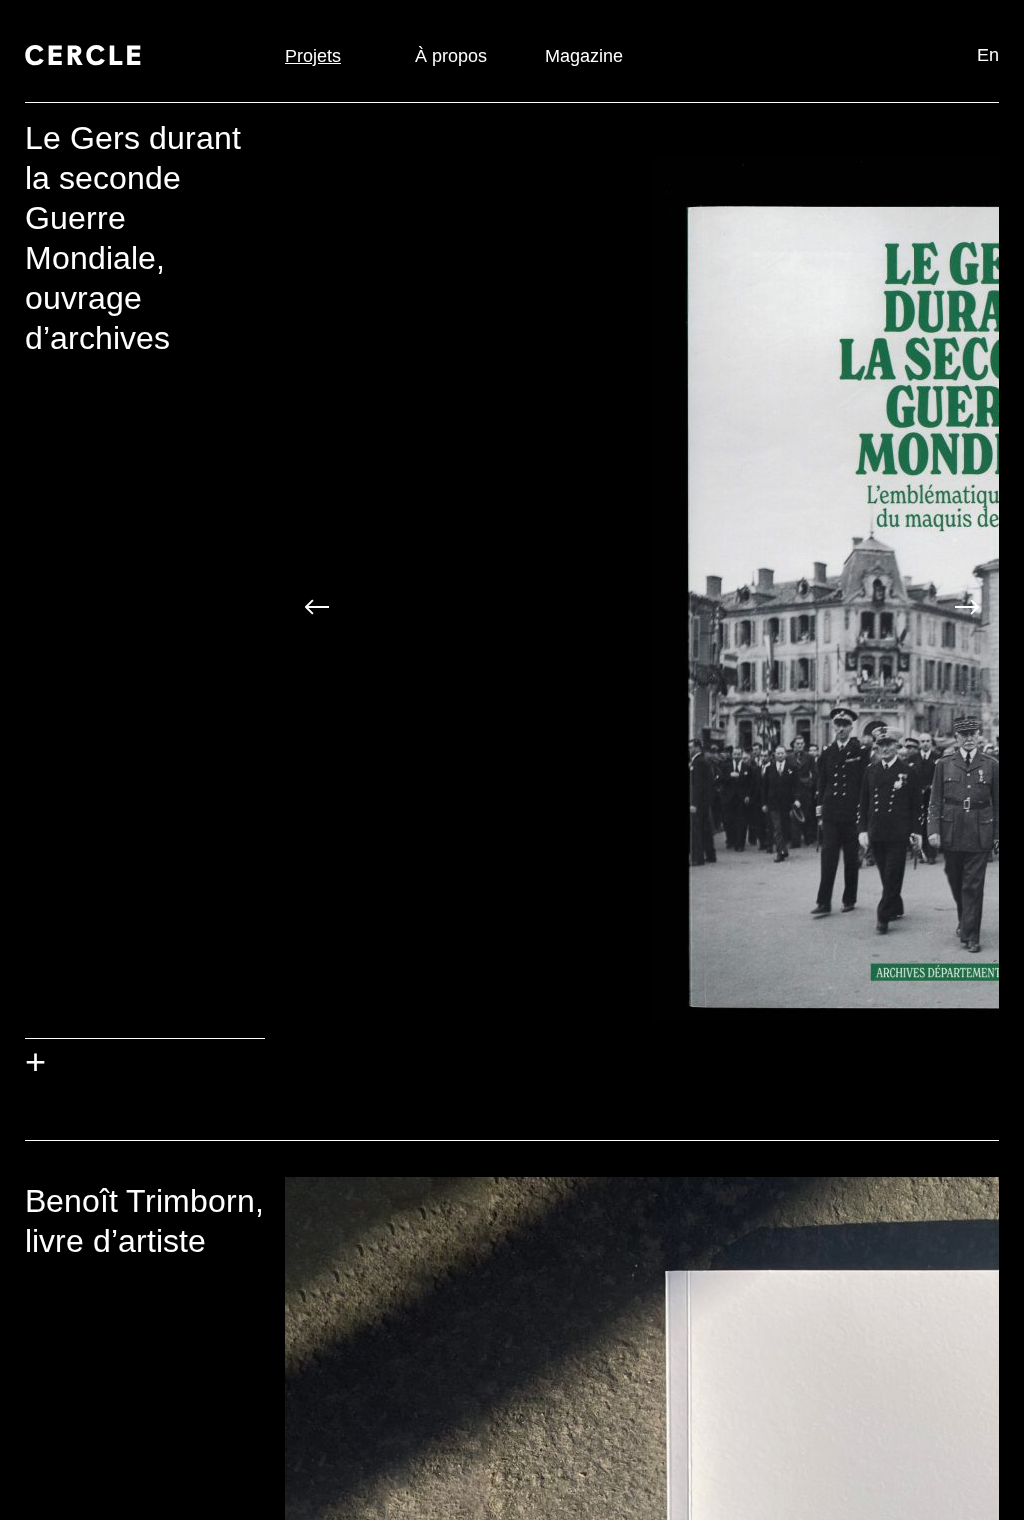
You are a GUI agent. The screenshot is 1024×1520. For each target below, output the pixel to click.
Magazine (584, 56)
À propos (451, 56)
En (988, 55)
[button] (317, 609)
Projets (313, 56)
